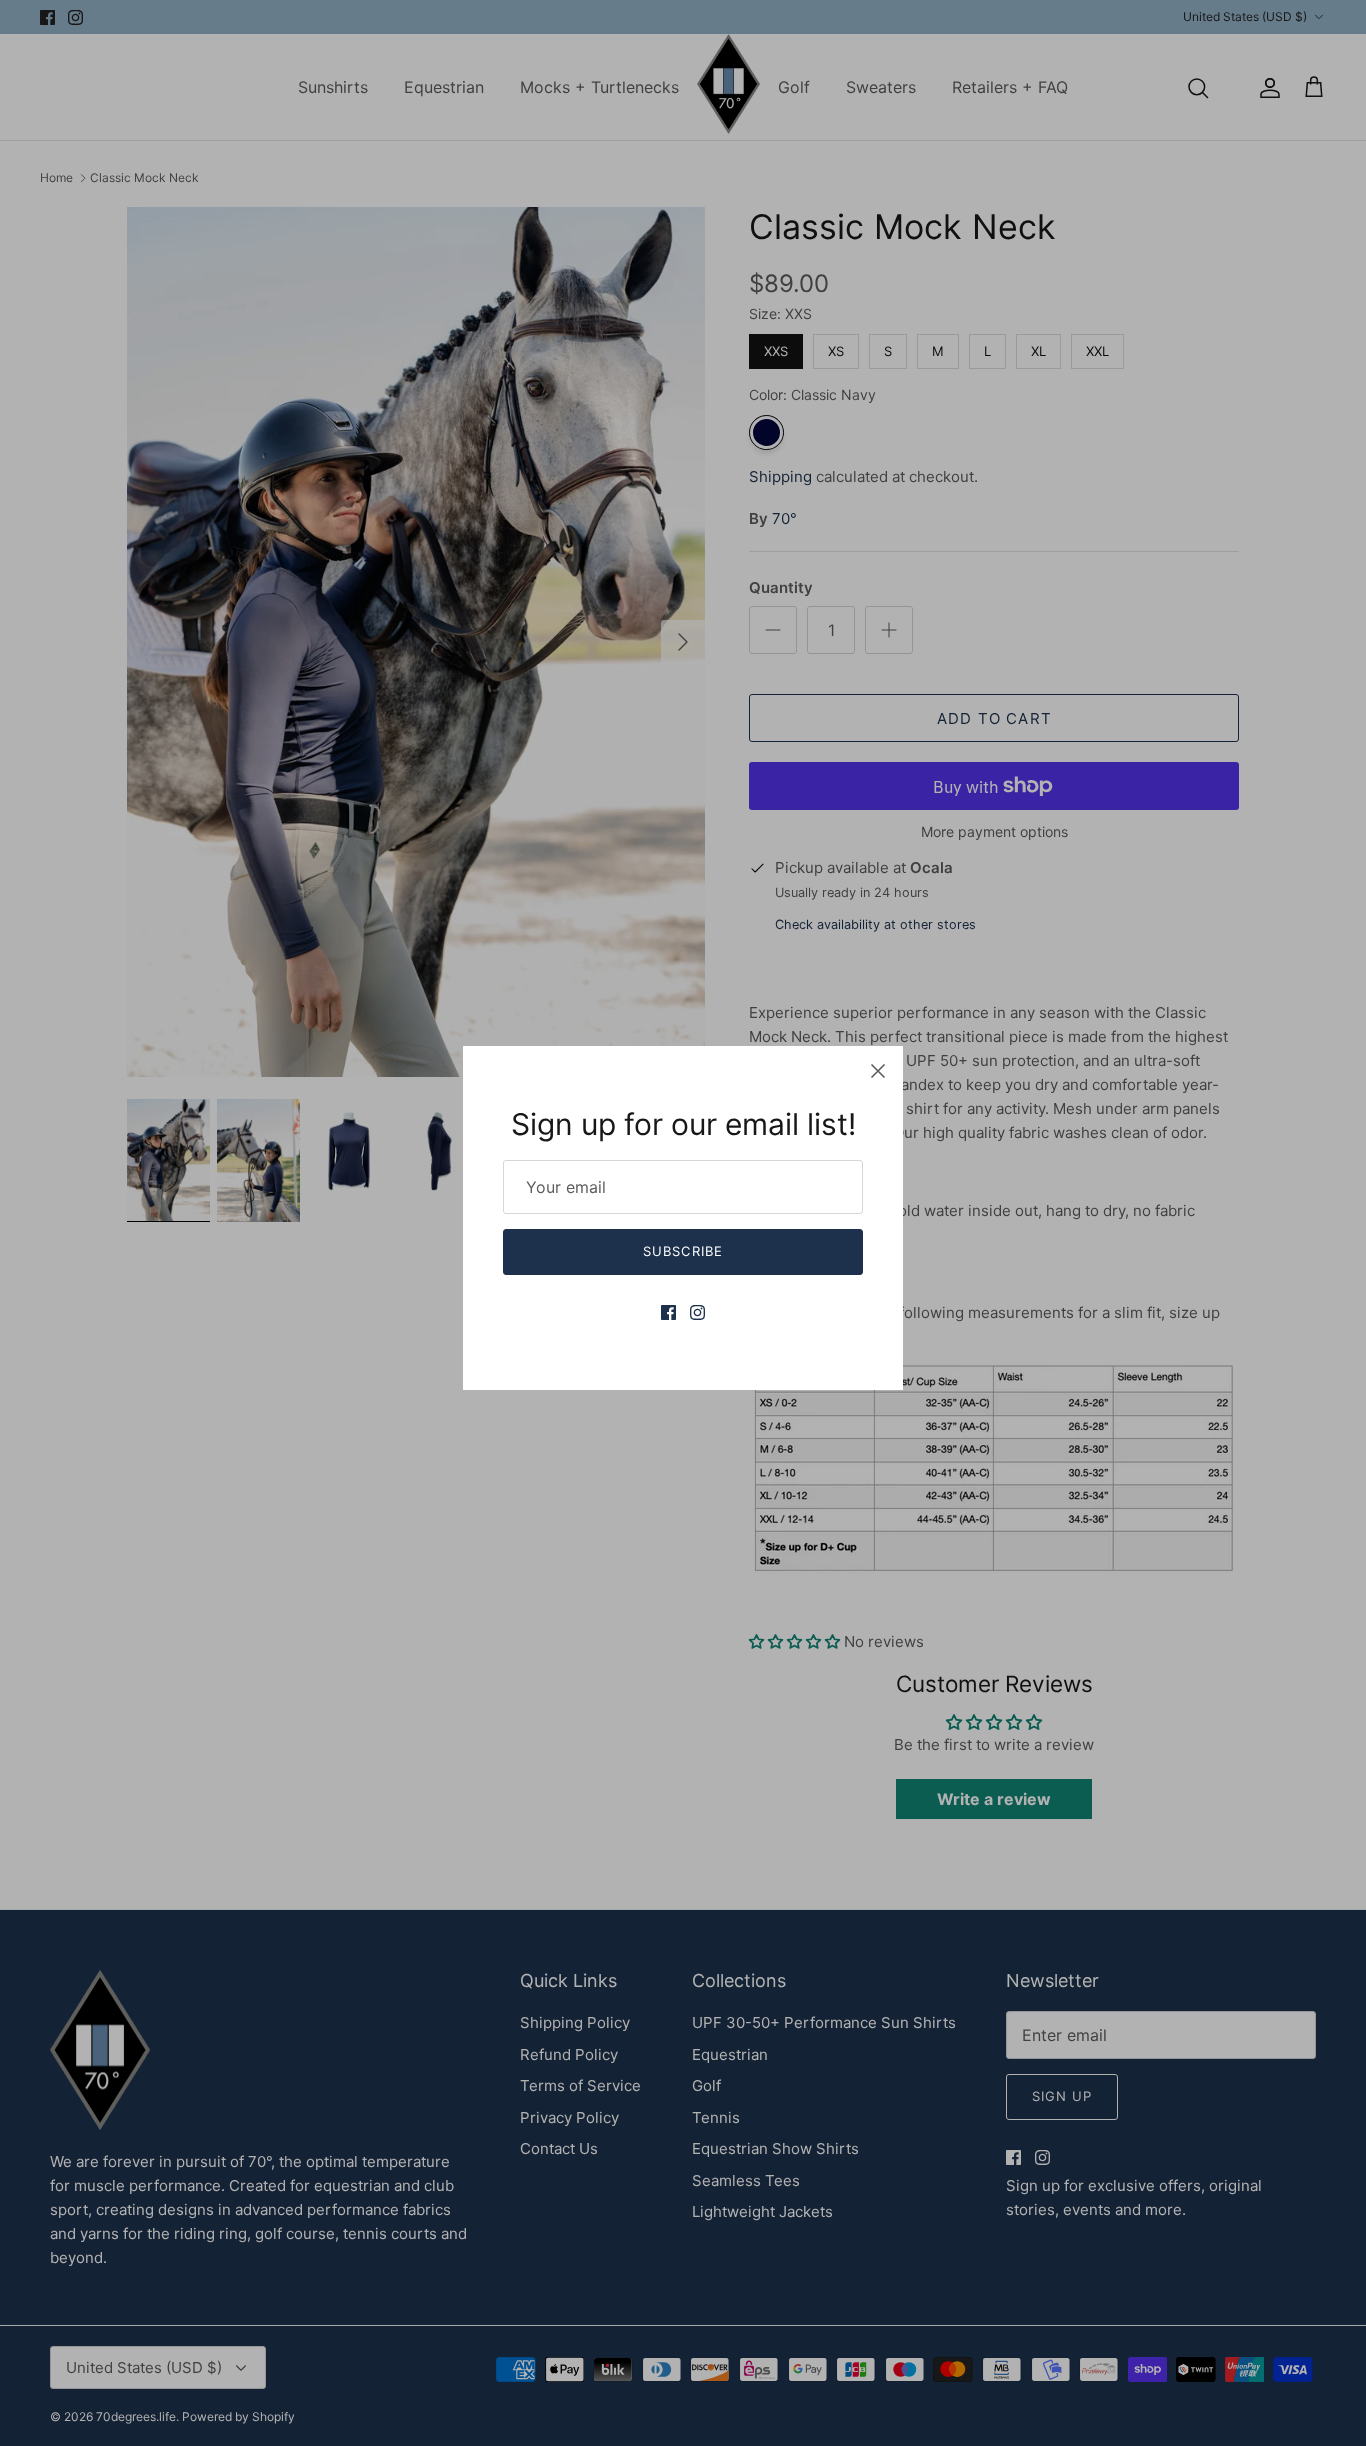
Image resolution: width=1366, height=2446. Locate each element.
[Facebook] (668, 1312)
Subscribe (682, 1251)
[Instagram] (697, 1312)
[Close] (878, 1071)
